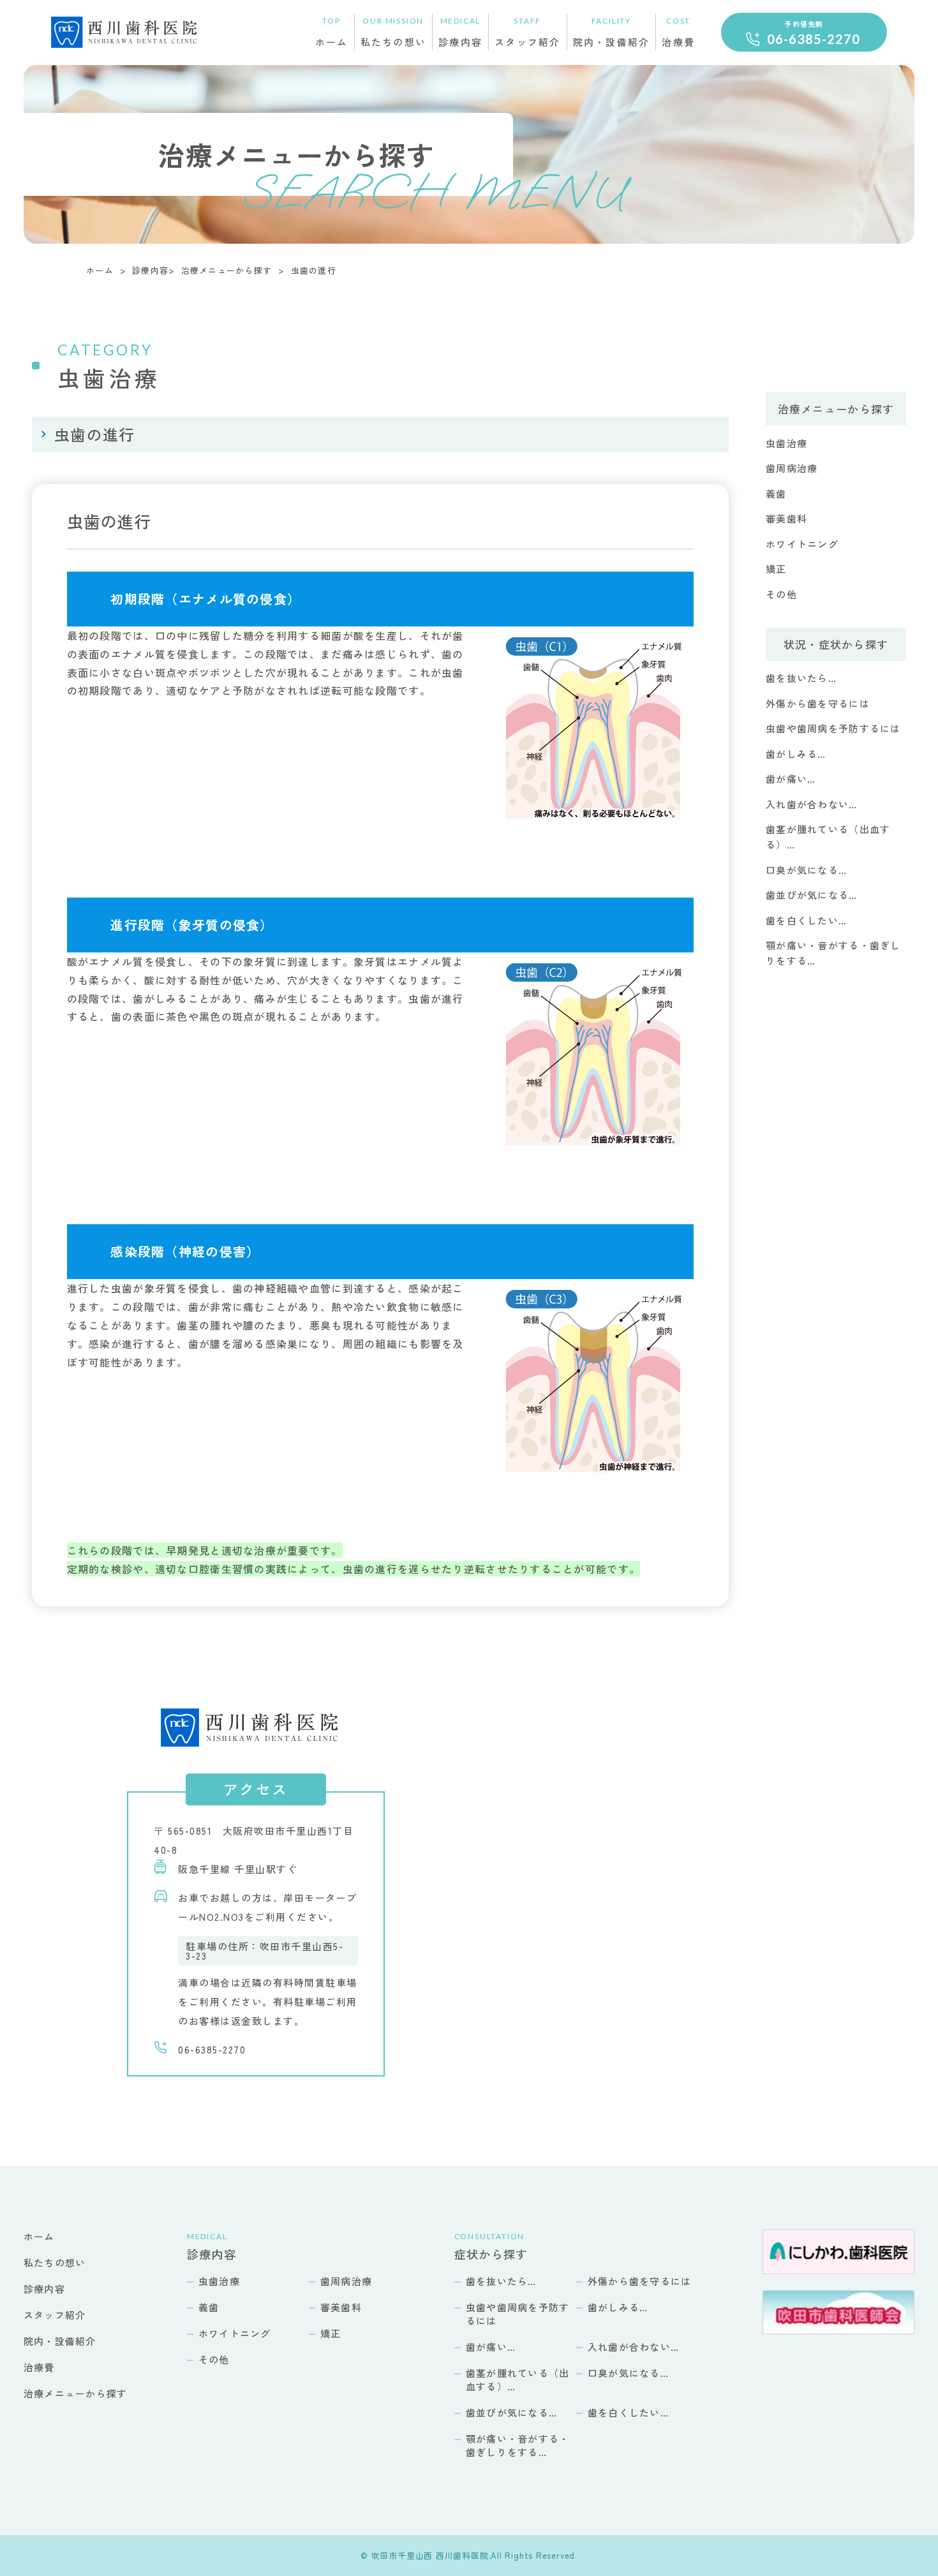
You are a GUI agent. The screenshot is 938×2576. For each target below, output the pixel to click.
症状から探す (491, 2247)
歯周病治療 (792, 468)
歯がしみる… (796, 754)
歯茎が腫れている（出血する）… (518, 2380)
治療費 (678, 32)
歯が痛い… (791, 779)
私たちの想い (394, 32)
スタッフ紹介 (528, 32)
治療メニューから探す (227, 270)
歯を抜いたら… (801, 678)
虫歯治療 (786, 443)
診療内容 (460, 32)
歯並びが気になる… (812, 895)
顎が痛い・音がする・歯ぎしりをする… (518, 2445)
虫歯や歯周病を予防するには (833, 728)
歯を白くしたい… (806, 920)
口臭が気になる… (806, 870)
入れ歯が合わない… (812, 804)
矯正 (776, 569)
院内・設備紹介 (612, 32)
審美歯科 (786, 518)
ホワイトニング (802, 544)
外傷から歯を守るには (818, 703)
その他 (781, 594)
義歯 (776, 493)
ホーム (332, 32)
